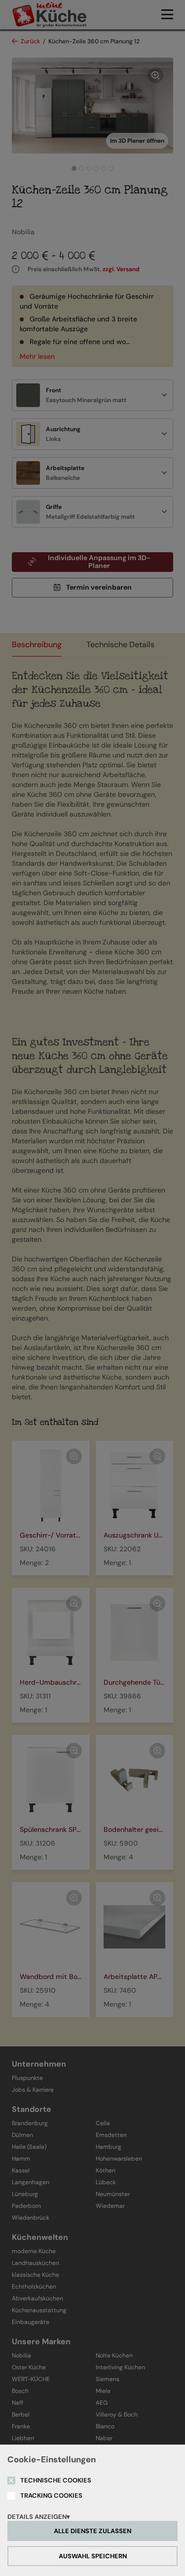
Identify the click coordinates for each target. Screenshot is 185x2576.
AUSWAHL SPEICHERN (93, 2556)
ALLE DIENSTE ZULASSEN (92, 2531)
